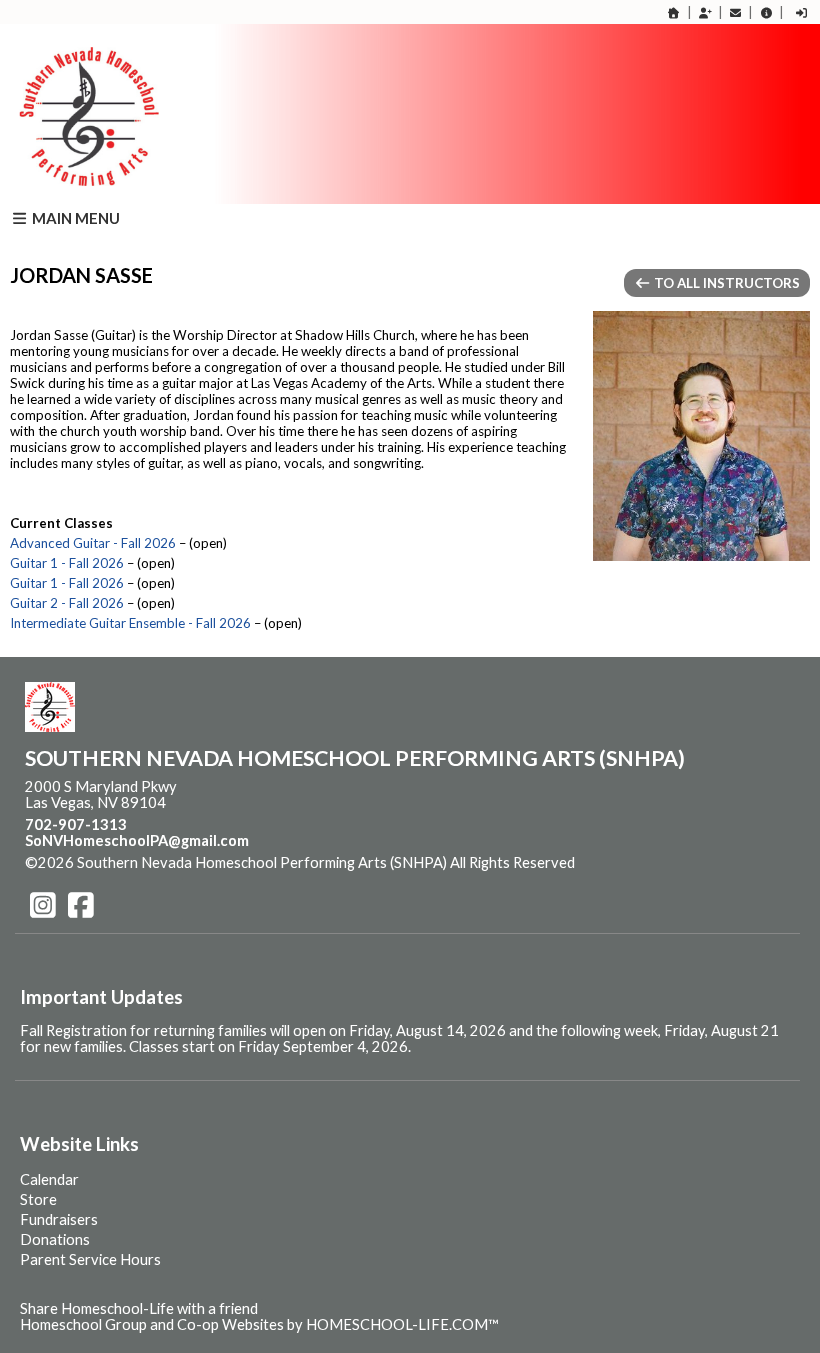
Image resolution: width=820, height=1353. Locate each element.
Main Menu (74, 218)
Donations (55, 1239)
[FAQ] (766, 12)
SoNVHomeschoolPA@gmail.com (137, 840)
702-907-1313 (76, 824)
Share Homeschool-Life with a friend (139, 1308)
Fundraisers (59, 1219)
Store (38, 1199)
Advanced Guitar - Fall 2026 (93, 543)
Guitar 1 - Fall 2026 (67, 563)
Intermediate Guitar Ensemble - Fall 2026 (130, 623)
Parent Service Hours (90, 1259)
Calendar (49, 1179)
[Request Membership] (705, 12)
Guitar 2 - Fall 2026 (67, 603)
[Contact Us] (736, 12)
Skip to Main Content (662, 862)
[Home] (674, 12)
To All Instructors (725, 283)
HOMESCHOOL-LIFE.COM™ (402, 1324)
